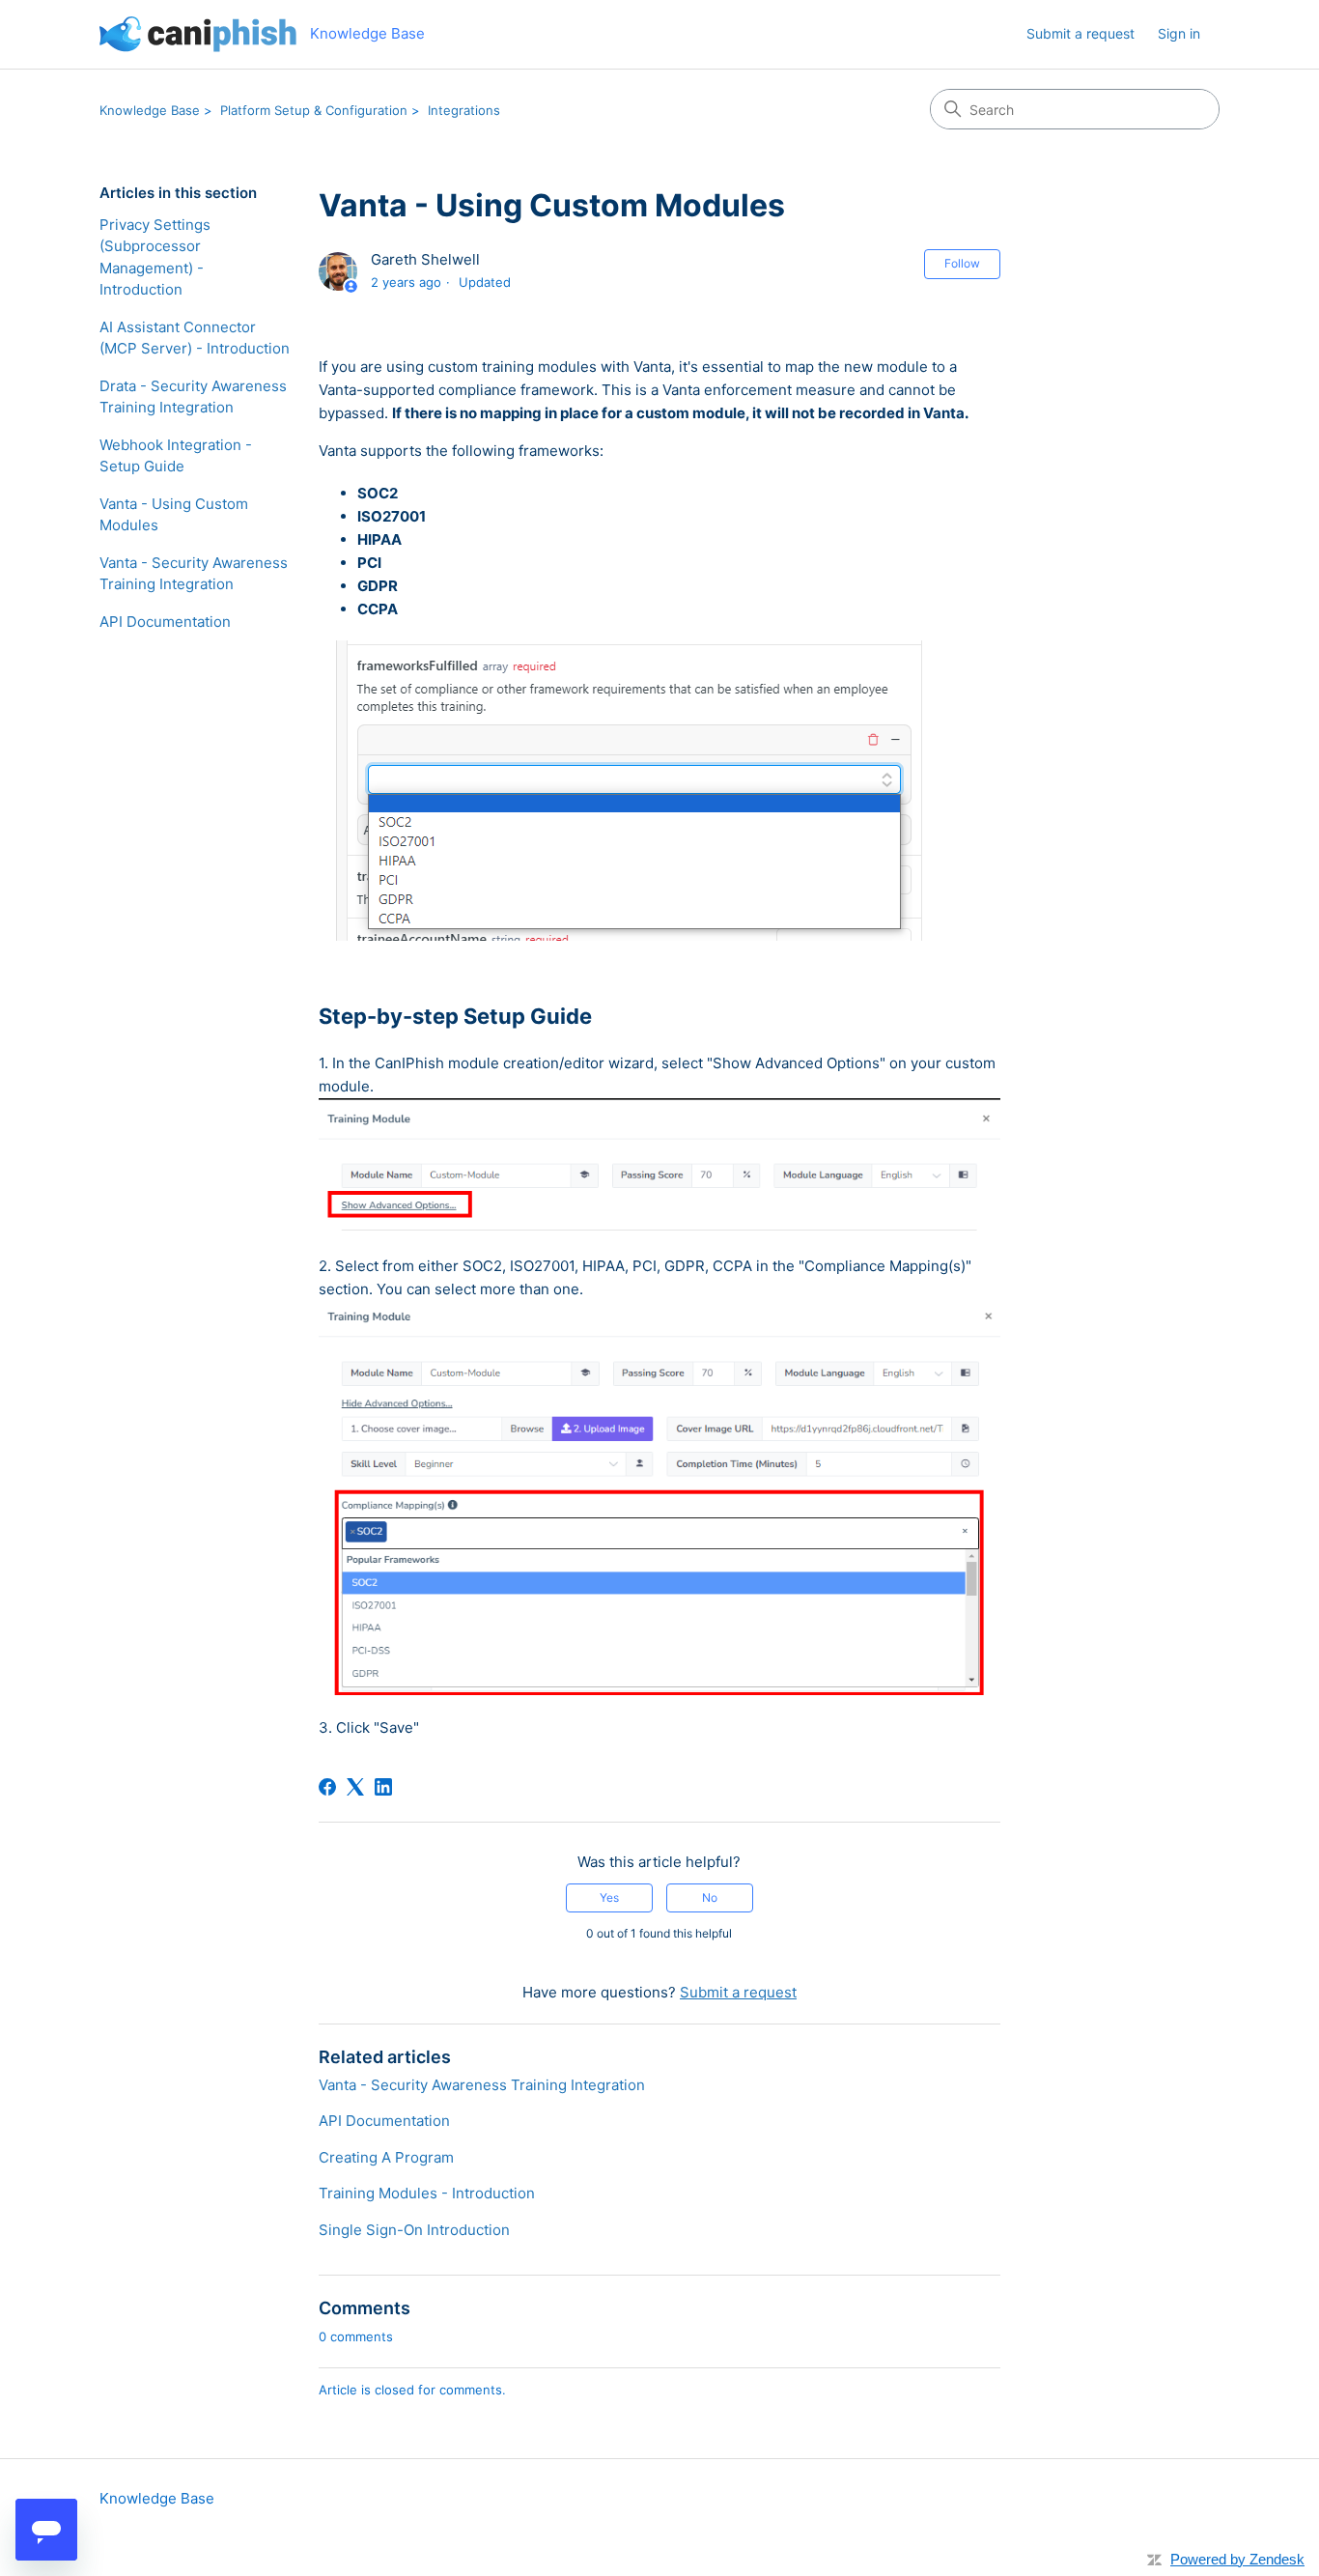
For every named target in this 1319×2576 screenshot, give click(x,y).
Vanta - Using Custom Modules (174, 515)
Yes (609, 1897)
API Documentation (165, 622)
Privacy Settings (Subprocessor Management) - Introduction (155, 257)
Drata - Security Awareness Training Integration (193, 397)
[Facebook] (327, 1787)
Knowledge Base (150, 110)
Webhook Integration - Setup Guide (176, 456)
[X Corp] (355, 1787)
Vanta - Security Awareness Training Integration (194, 574)
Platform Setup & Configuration (314, 110)
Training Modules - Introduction (427, 2193)
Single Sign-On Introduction (414, 2230)
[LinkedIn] (383, 1787)
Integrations (464, 110)
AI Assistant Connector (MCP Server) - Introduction (195, 338)
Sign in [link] (1179, 33)
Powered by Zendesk (1237, 2559)
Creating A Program (386, 2157)
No (710, 1897)
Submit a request (1080, 33)
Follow (962, 263)
